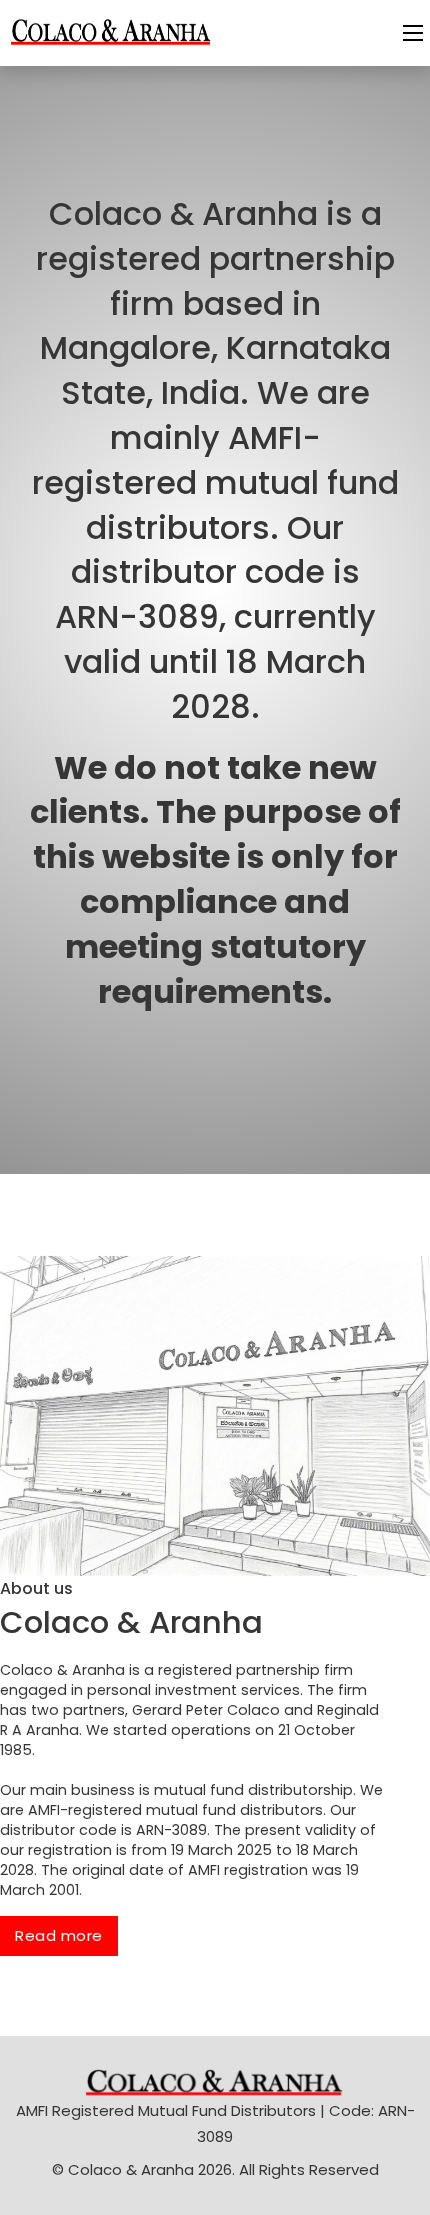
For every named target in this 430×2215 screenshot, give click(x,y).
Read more (59, 1935)
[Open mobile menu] (413, 33)
